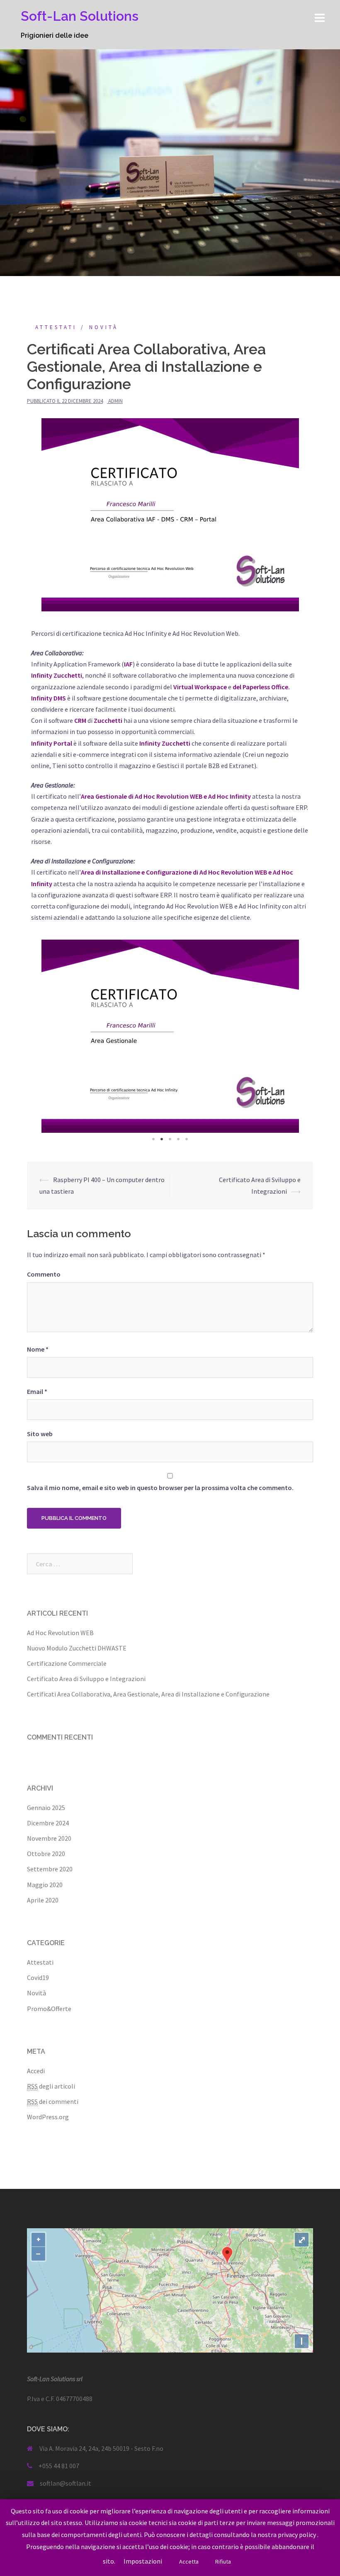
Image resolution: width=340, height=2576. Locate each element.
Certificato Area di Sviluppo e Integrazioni (86, 1679)
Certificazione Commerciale (67, 1663)
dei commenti (53, 2101)
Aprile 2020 (43, 1900)
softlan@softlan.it (66, 2483)
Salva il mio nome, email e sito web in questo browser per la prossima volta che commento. (160, 1488)
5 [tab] (187, 1139)
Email (37, 1391)
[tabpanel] (170, 1036)
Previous (44, 1036)
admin (115, 401)
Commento (44, 1274)
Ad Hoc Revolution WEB (60, 1633)
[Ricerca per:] (80, 1564)
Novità (104, 327)
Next (296, 1036)
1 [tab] (153, 1139)
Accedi (36, 2071)
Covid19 (38, 1977)
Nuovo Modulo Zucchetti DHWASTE (77, 1648)
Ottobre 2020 (46, 1854)
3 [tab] (170, 1139)
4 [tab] (178, 1139)
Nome (38, 1349)
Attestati (56, 327)
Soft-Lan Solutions (80, 16)
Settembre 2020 (50, 1869)
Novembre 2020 (49, 1838)
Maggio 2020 (45, 1885)
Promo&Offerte (49, 2009)
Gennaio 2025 (46, 1808)
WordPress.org (48, 2117)
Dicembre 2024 (48, 1823)
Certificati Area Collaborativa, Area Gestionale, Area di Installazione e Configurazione (148, 1694)
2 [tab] (162, 1139)
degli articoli (51, 2086)
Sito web (40, 1434)
